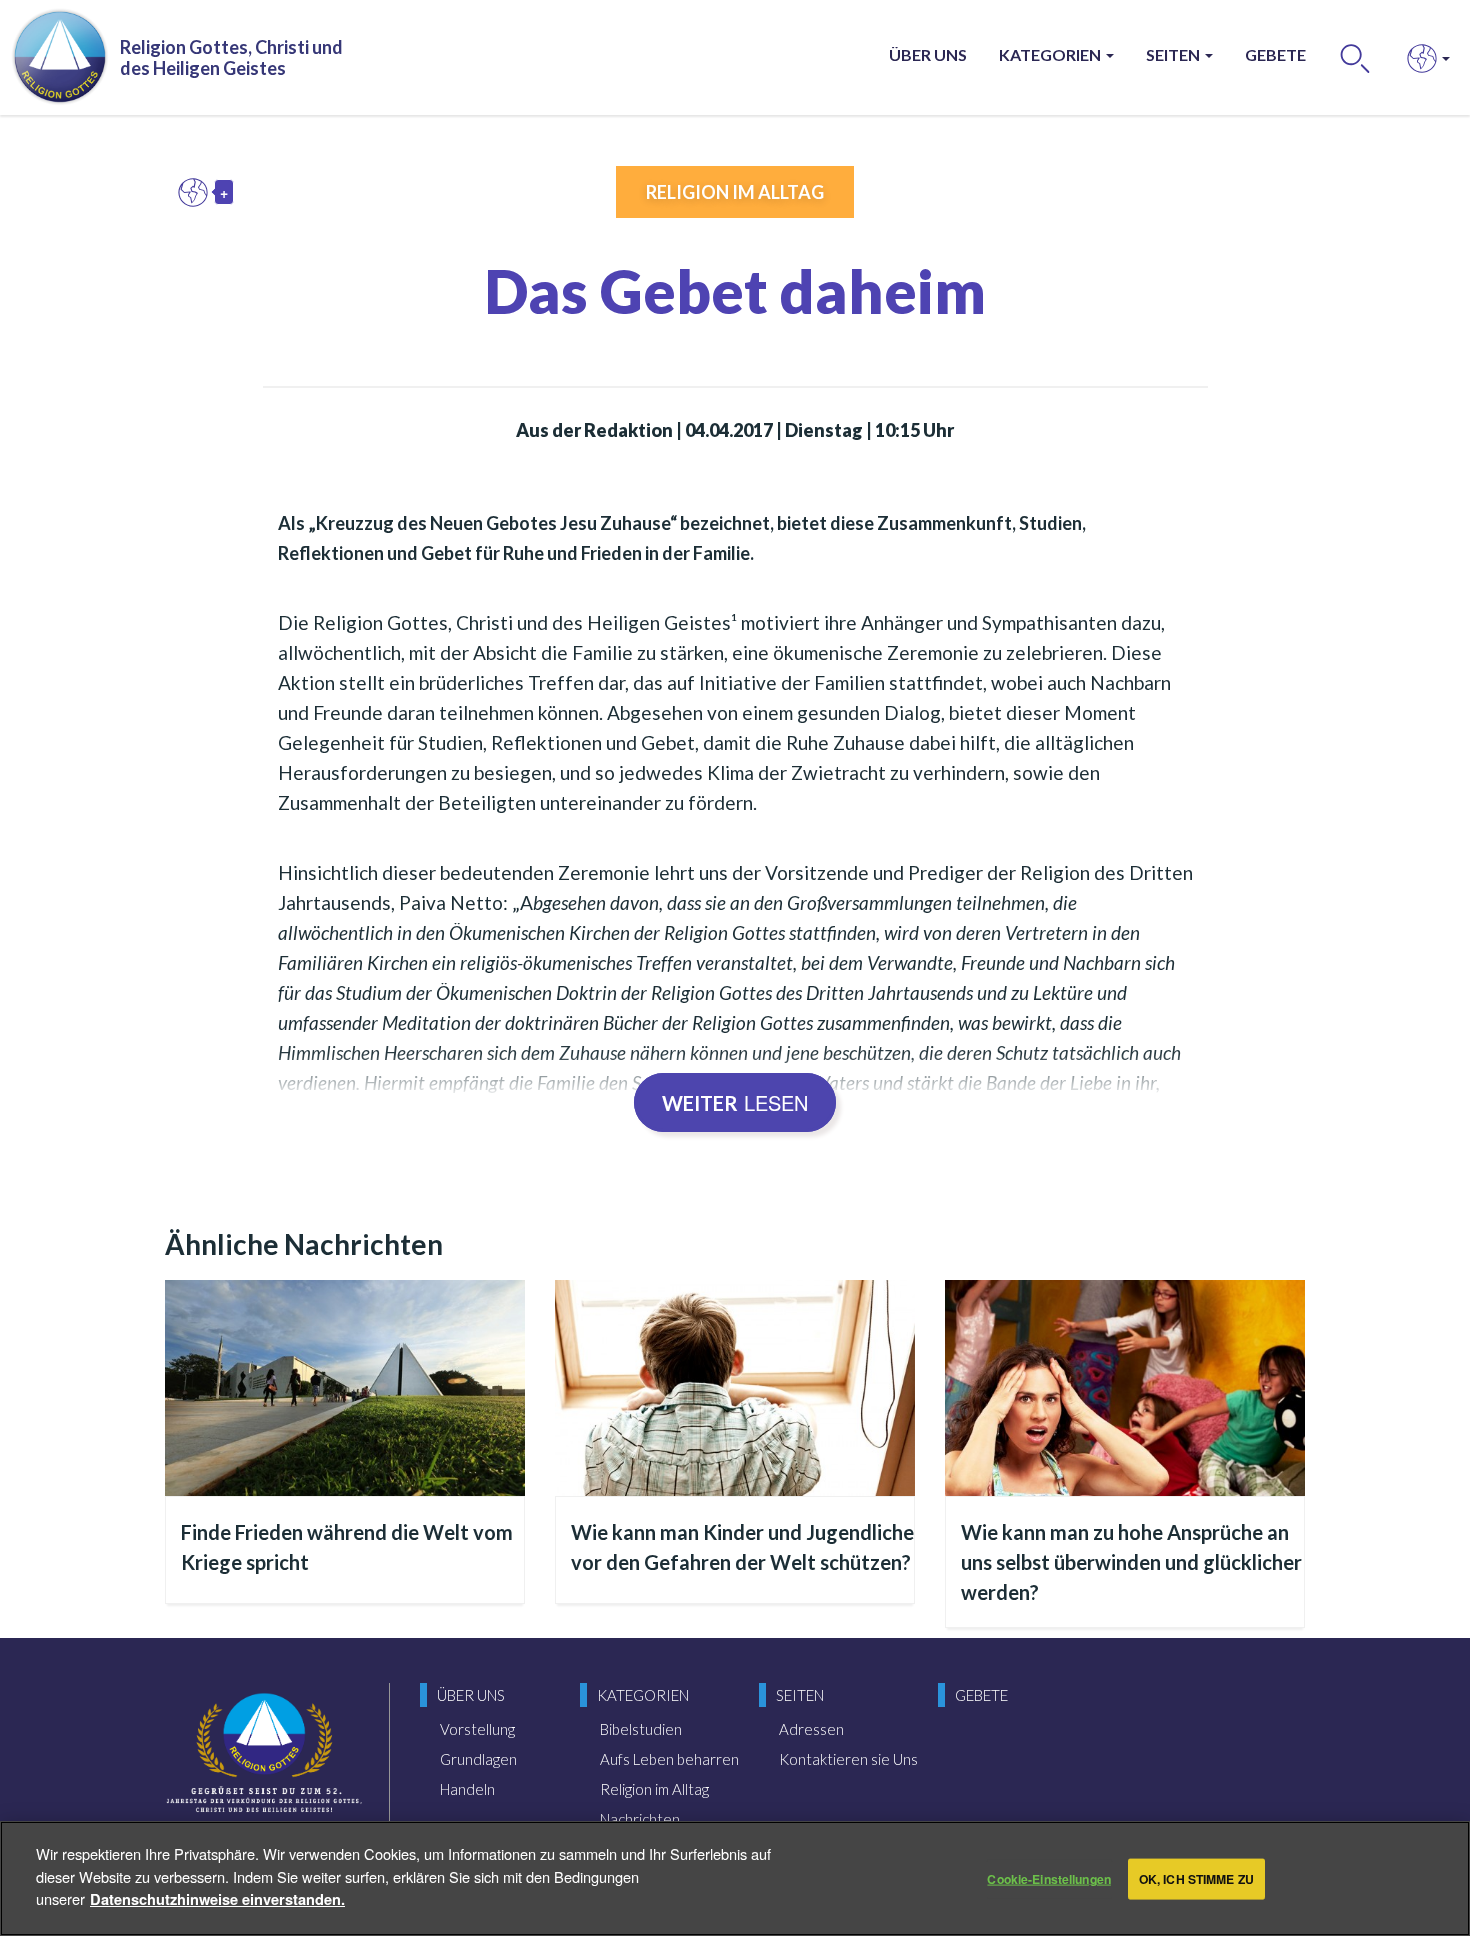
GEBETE (1275, 54)
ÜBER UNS (928, 54)
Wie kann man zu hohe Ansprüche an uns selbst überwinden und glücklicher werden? (1131, 1562)
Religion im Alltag (735, 192)
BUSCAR (1355, 57)
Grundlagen (478, 1759)
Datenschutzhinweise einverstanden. (217, 1898)
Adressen (811, 1729)
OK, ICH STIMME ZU (1196, 1879)
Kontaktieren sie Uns (848, 1759)
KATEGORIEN (1051, 54)
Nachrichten (640, 1819)
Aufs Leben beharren (669, 1759)
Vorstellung (477, 1729)
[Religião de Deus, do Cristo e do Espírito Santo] (264, 1768)
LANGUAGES (1422, 57)
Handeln (467, 1789)
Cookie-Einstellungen (1048, 1879)
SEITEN (1174, 54)
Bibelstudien (641, 1729)
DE (198, 192)
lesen (735, 1102)
